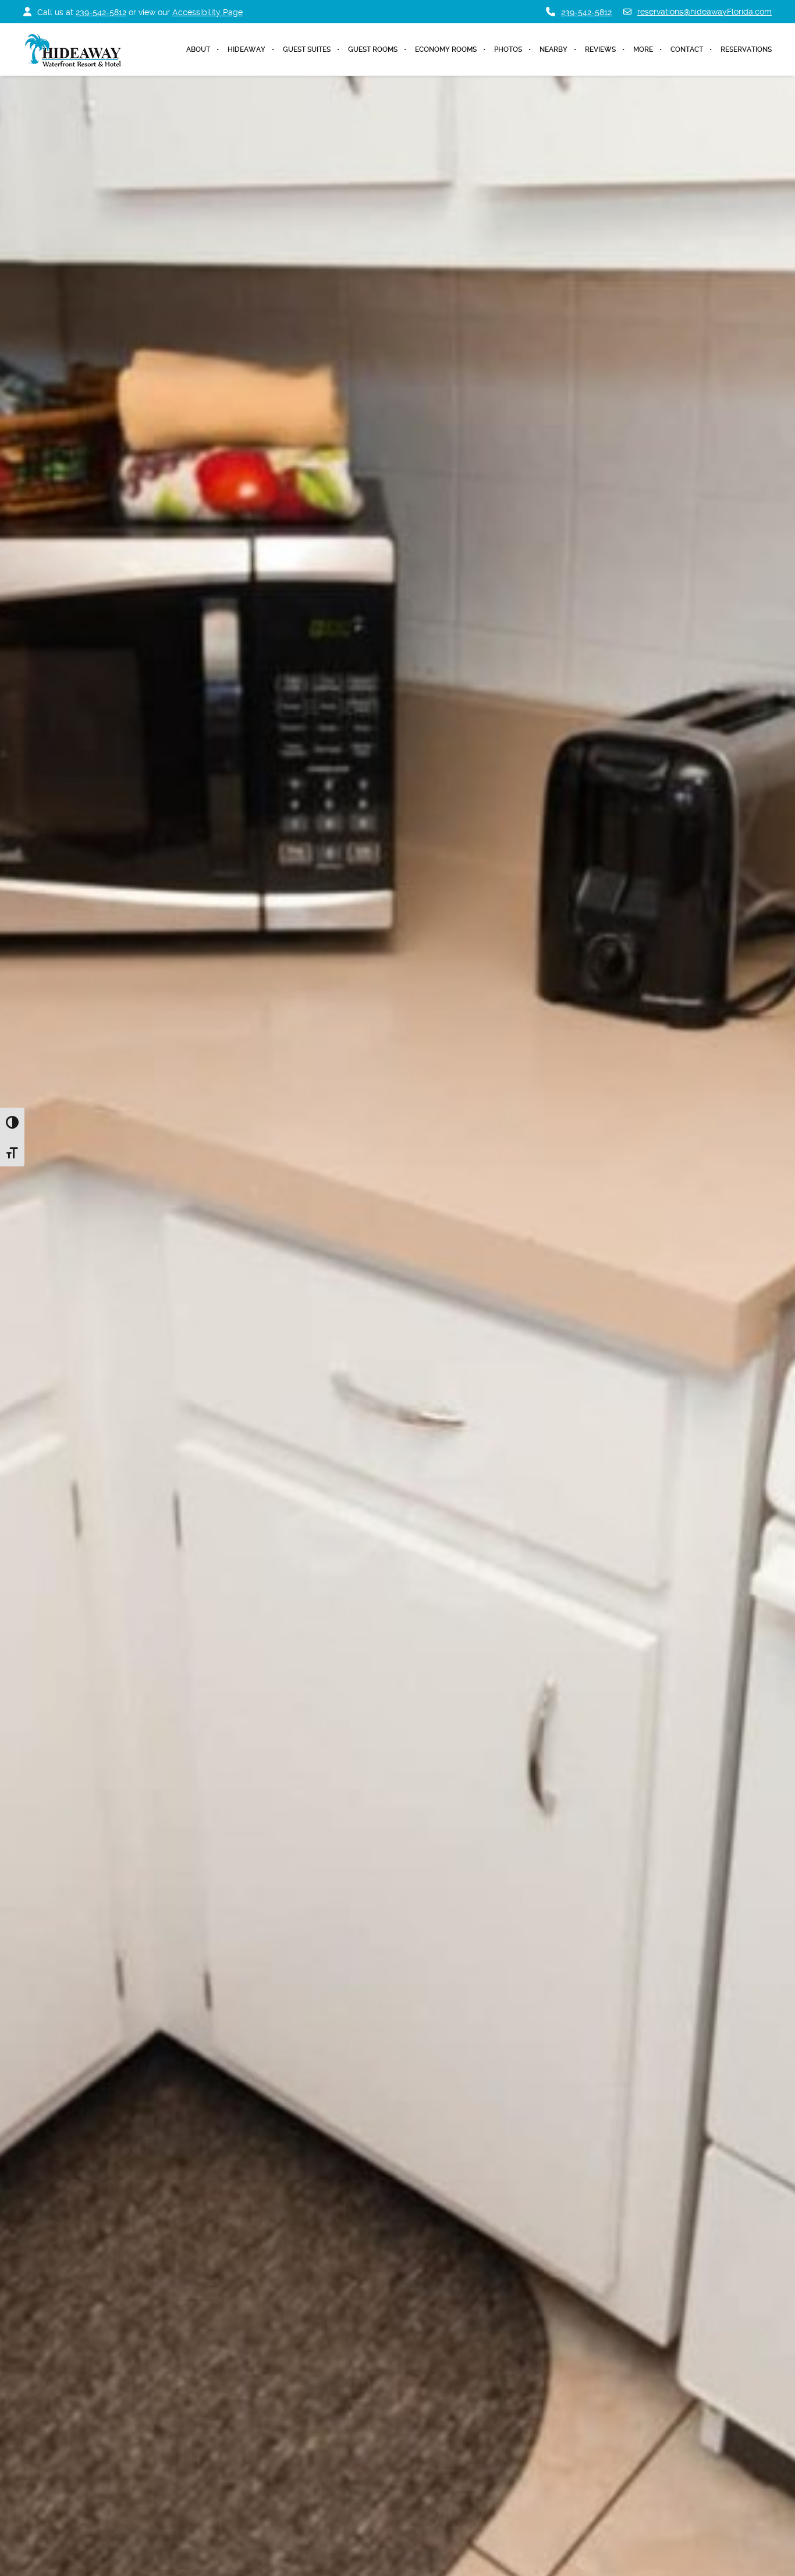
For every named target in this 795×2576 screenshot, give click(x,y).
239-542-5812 (101, 12)
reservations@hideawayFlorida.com (705, 12)
